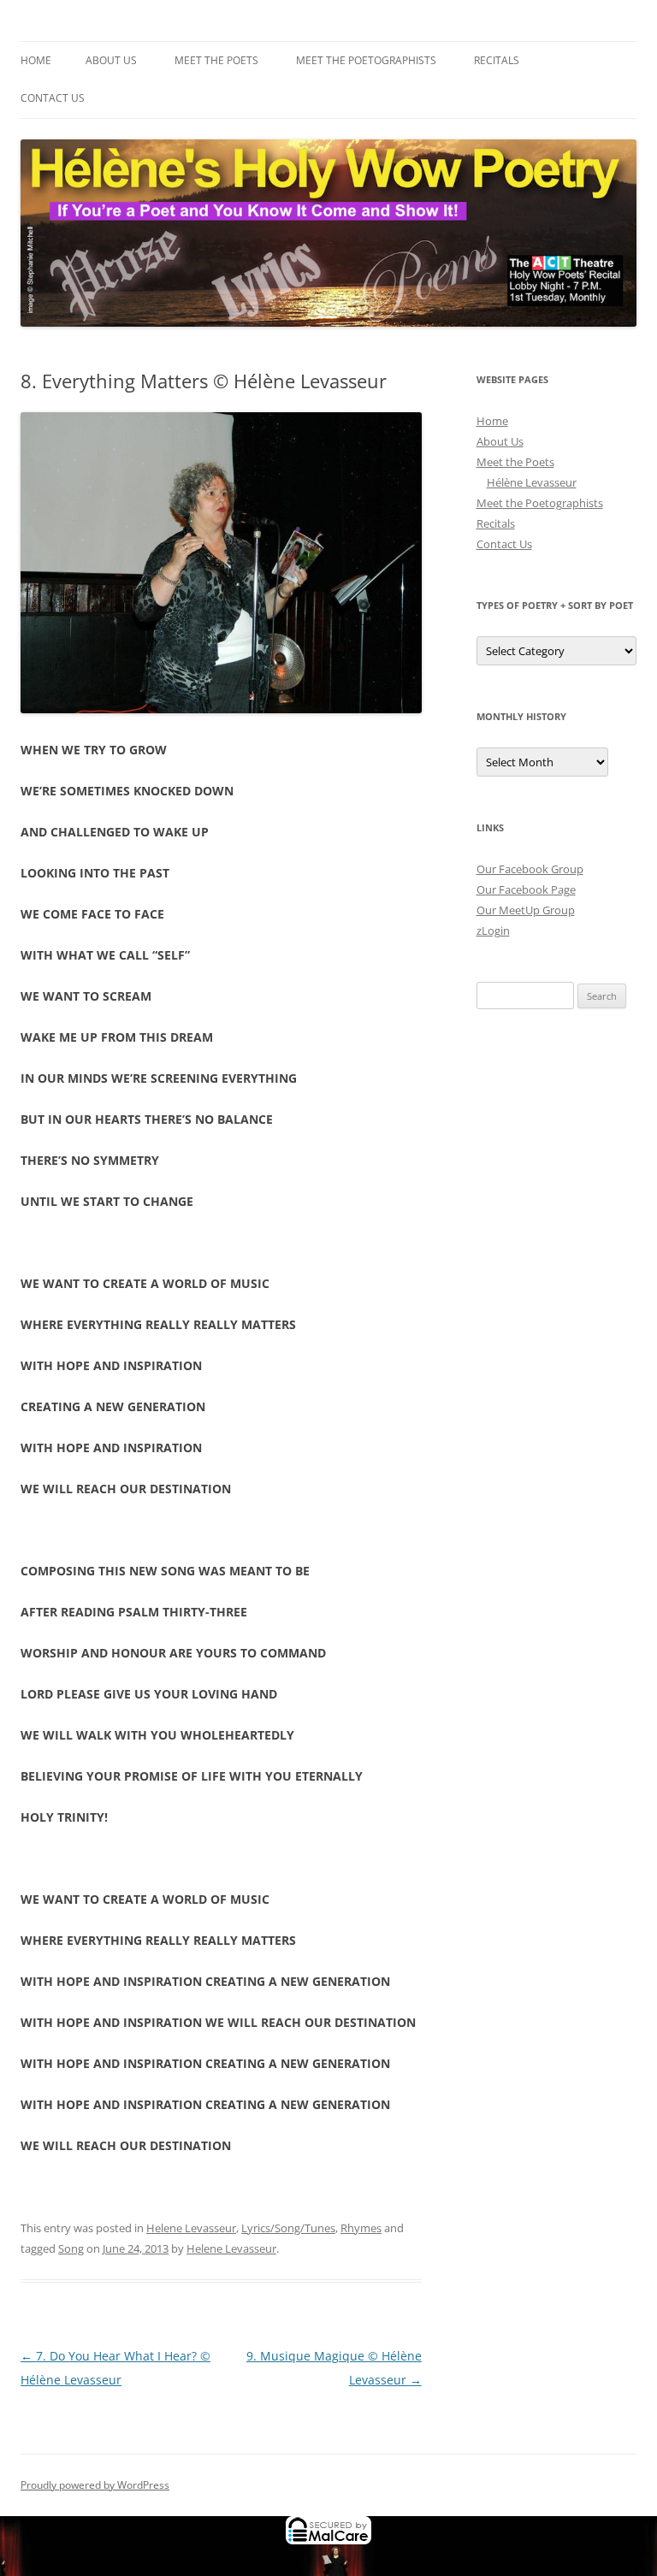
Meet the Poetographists (366, 60)
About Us (111, 60)
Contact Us (53, 98)
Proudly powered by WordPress (95, 2485)
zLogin (493, 931)
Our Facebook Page (526, 889)
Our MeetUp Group (526, 910)
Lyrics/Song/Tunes (288, 2228)
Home (36, 60)
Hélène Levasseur (532, 482)
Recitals (497, 60)
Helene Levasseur (191, 2228)
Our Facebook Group (530, 869)
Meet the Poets (216, 60)
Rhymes (361, 2228)
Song (71, 2248)
